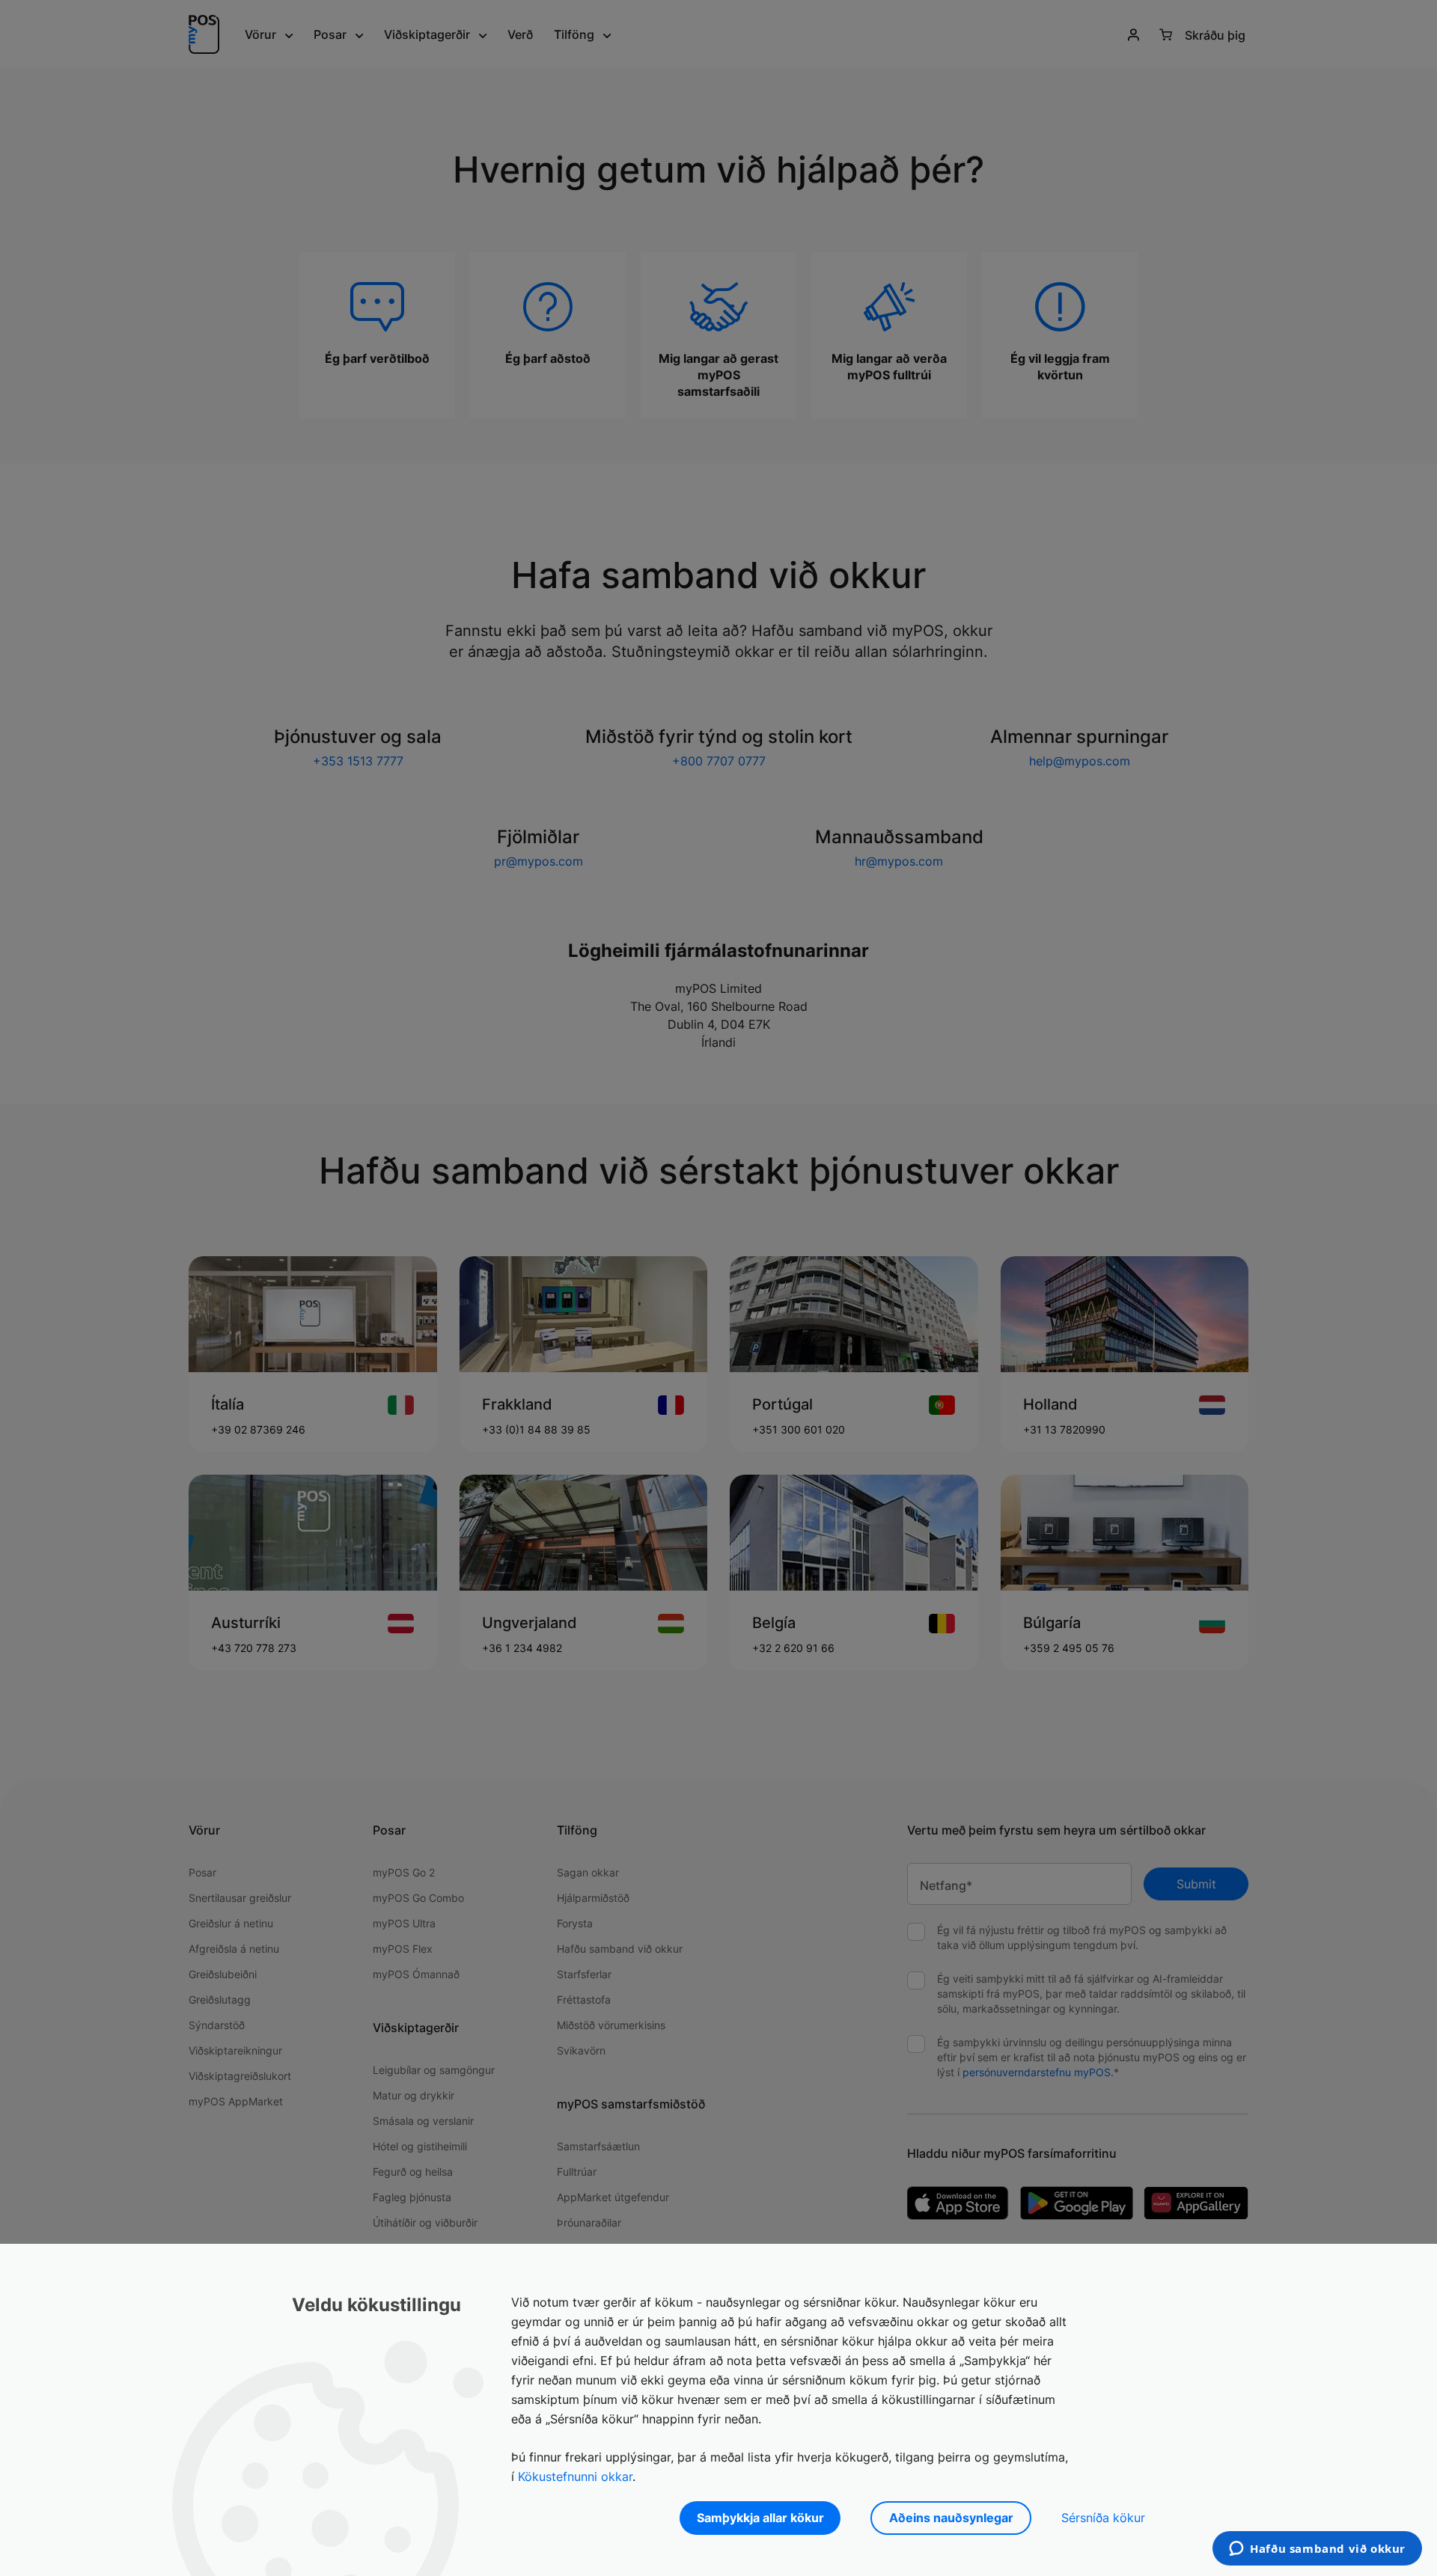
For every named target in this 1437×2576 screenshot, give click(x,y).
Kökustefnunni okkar (575, 2476)
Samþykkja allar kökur (760, 2518)
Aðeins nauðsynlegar (951, 2518)
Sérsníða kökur (1103, 2518)
